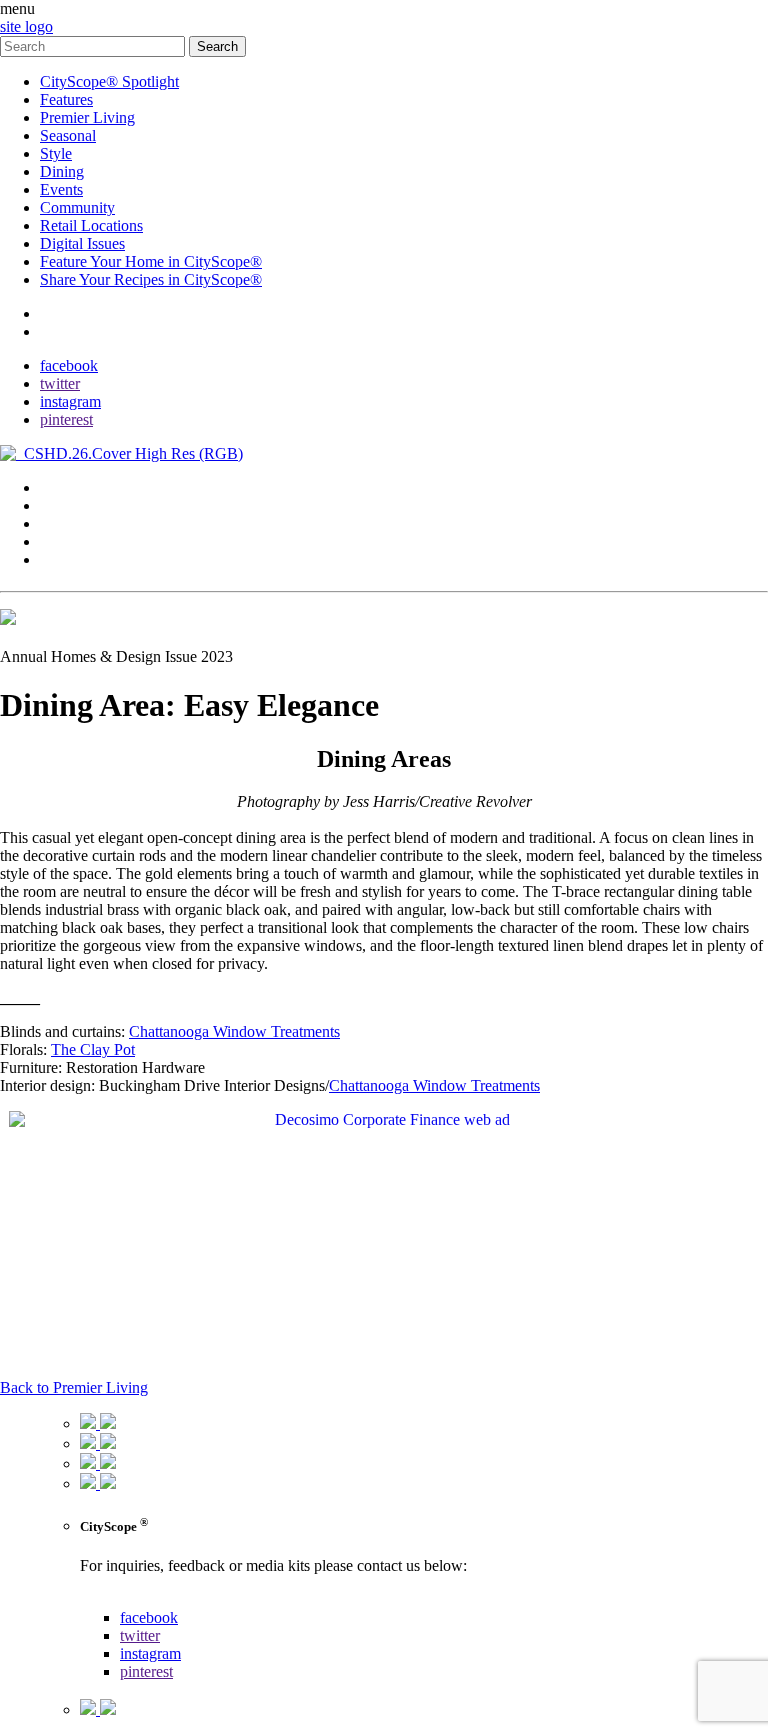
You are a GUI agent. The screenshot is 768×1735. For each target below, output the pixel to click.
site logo (26, 26)
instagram (70, 401)
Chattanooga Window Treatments (234, 1031)
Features (66, 99)
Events (61, 189)
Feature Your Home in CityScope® (151, 261)
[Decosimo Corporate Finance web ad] (384, 1119)
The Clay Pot (93, 1049)
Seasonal (68, 135)
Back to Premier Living (74, 1387)
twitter (60, 383)
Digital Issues (82, 243)
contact (62, 313)
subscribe (69, 331)
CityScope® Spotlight (109, 81)
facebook (69, 365)
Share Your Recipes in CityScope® (151, 279)
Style (56, 153)
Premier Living (87, 117)
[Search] (94, 45)
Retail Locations (91, 225)
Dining (62, 171)
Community (77, 207)
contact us (111, 1599)
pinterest (66, 419)
